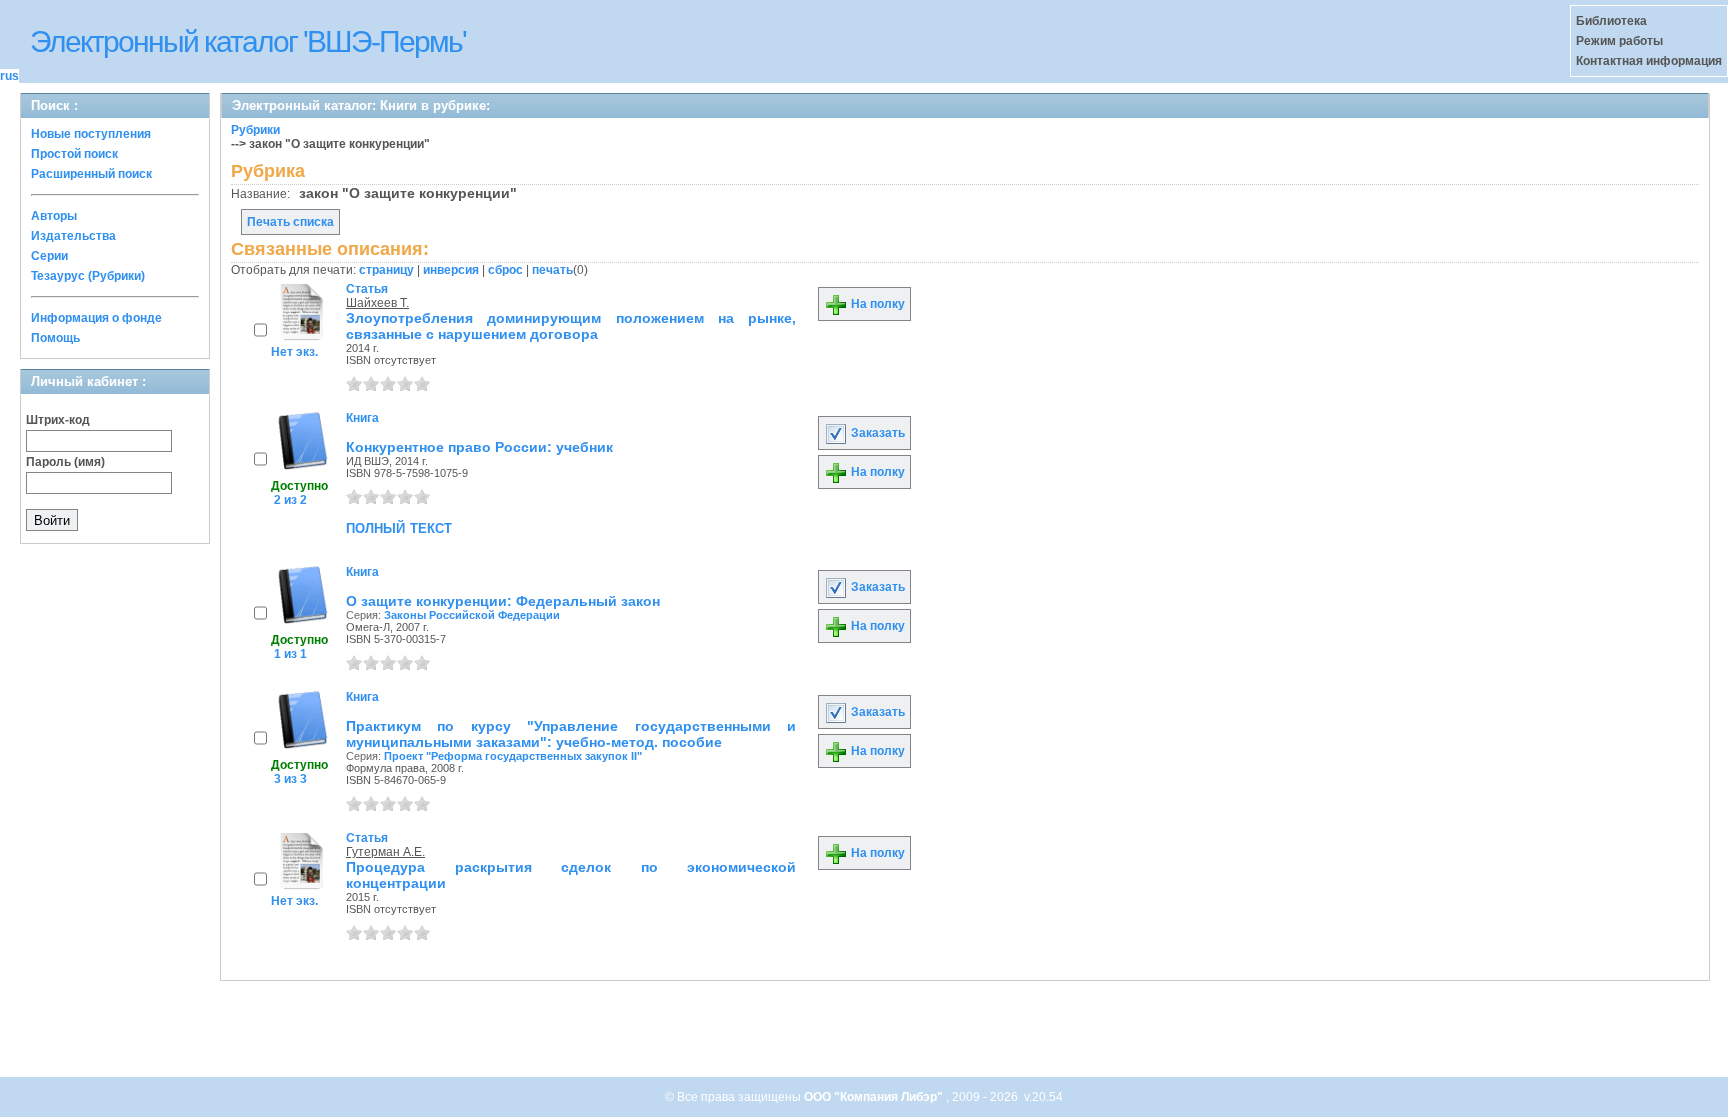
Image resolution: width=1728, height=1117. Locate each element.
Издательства (73, 236)
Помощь (55, 338)
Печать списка (290, 222)
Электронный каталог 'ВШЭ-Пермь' (248, 41)
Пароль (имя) (65, 462)
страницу (386, 270)
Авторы (54, 216)
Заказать (876, 433)
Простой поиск (74, 154)
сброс (505, 270)
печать (552, 270)
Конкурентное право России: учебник (479, 447)
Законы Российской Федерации (472, 615)
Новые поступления (91, 134)
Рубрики (255, 130)
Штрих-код (58, 420)
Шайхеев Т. (377, 303)
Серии (49, 256)
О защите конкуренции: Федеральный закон (503, 601)
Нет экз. (294, 352)
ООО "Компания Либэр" (875, 1097)
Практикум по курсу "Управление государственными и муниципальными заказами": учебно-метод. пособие (571, 734)
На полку (876, 304)
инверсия (451, 270)
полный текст (399, 527)
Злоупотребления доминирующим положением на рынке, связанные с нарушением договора (571, 326)
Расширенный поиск (91, 174)
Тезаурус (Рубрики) (88, 276)
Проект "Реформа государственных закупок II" (513, 756)
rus (9, 76)
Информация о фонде (96, 318)
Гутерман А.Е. (385, 852)
